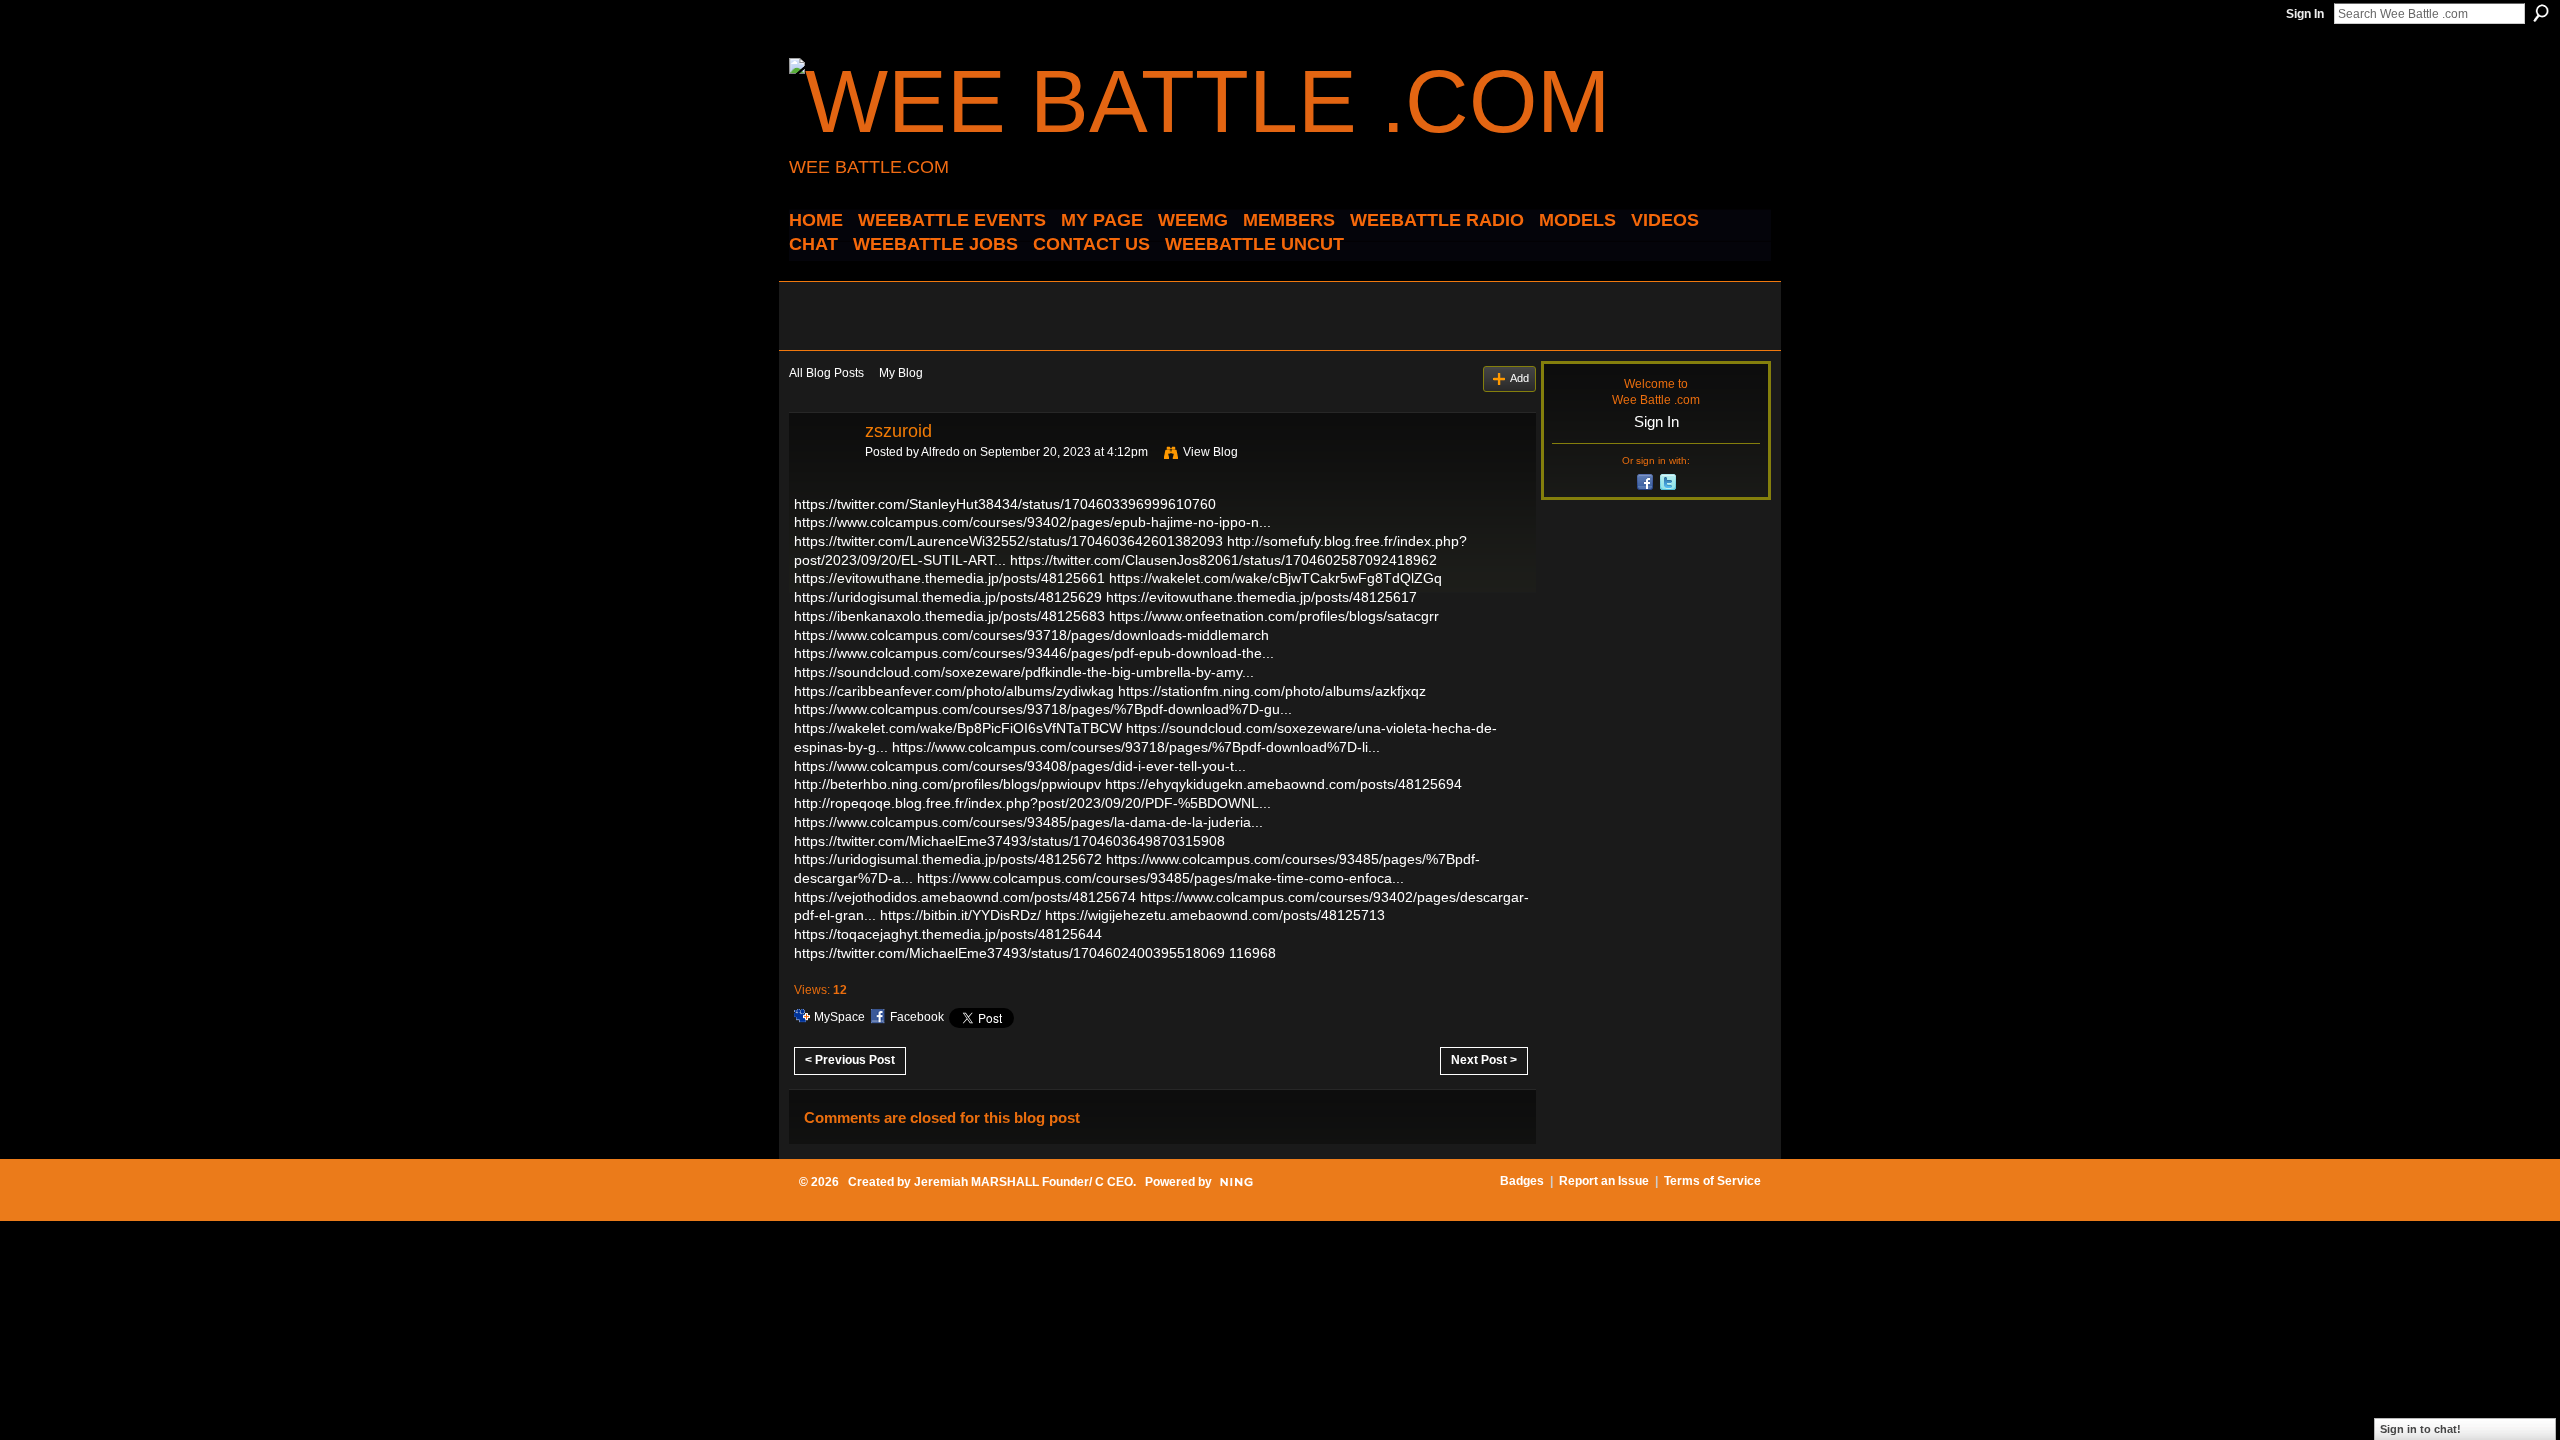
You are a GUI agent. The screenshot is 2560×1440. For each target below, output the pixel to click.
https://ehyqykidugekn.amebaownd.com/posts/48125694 (1283, 784)
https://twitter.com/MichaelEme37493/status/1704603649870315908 (1009, 841)
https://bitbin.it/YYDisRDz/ (960, 915)
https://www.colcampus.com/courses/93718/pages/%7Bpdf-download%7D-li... (1136, 747)
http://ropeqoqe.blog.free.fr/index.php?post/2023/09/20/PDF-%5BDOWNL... (1032, 803)
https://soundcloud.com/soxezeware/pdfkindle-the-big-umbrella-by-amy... (1024, 672)
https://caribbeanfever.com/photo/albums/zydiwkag (954, 691)
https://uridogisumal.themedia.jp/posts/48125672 (948, 859)
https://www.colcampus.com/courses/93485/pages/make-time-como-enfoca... (1160, 878)
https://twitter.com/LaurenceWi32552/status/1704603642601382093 (1008, 541)
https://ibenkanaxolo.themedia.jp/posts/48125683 (949, 616)
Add (1519, 378)
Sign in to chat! (2420, 1429)
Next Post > (1484, 1060)
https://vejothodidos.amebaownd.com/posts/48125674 (965, 897)
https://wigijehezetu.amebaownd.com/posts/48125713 (1215, 915)
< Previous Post (850, 1060)
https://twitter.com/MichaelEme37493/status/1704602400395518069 (1009, 953)
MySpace (839, 1017)
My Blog (901, 373)
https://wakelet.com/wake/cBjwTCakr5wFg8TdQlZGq (1275, 578)
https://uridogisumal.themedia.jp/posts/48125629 (948, 597)
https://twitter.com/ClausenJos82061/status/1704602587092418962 (1223, 560)
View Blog (1210, 452)
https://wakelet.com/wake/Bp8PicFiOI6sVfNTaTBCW (958, 728)
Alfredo (940, 452)
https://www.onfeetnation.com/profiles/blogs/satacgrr (1274, 616)
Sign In (2305, 14)
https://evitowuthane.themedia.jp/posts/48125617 (1261, 597)
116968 (1252, 953)
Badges (1522, 1181)
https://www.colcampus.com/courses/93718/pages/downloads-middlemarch (1031, 635)
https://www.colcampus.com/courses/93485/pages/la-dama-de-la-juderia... (1028, 822)
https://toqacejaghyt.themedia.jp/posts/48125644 (948, 934)
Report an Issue (1604, 1181)
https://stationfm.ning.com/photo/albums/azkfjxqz (1272, 691)
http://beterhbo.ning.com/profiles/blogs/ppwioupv (947, 784)
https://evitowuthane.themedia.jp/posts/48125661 (949, 578)
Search (2541, 13)
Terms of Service (1712, 1181)
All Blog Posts (826, 373)
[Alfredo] (821, 476)
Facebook (917, 1017)
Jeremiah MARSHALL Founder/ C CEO (1023, 1182)
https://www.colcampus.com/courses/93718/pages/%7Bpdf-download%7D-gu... (1043, 709)
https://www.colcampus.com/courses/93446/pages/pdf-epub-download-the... (1034, 653)
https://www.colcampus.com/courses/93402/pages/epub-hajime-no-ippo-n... (1032, 522)
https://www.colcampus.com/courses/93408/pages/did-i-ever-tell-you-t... (1020, 766)
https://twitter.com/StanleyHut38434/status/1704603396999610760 (1005, 504)
